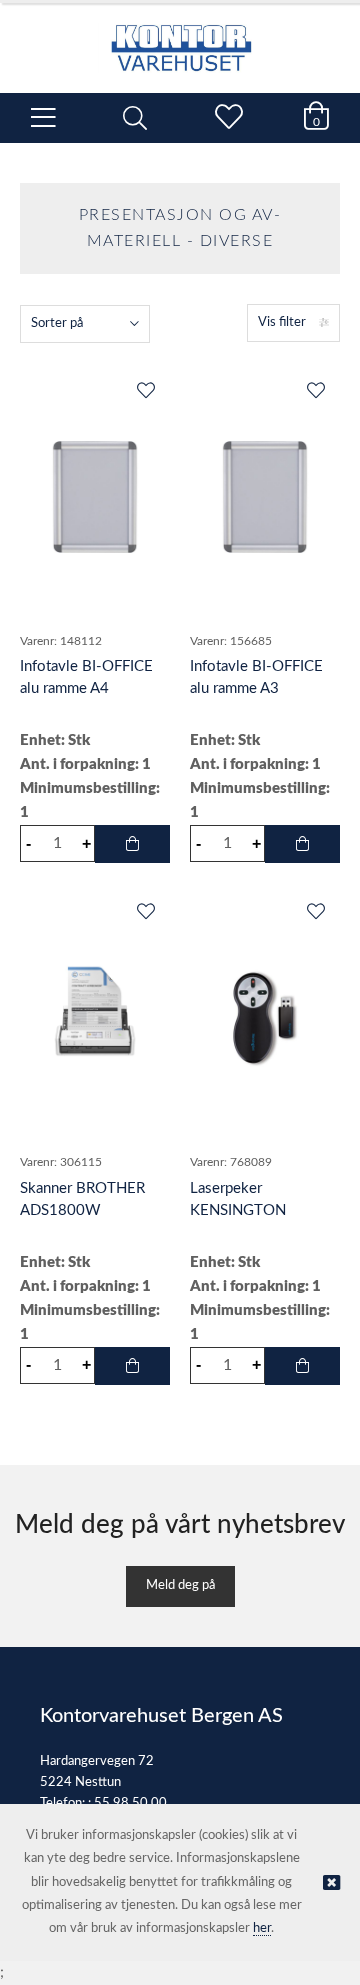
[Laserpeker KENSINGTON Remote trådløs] (265, 1018)
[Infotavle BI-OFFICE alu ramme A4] (95, 497)
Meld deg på (180, 1585)
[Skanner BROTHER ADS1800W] (95, 1018)
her (262, 1928)
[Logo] (180, 38)
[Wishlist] (145, 392)
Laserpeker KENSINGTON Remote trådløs (240, 1210)
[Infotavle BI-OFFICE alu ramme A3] (265, 497)
